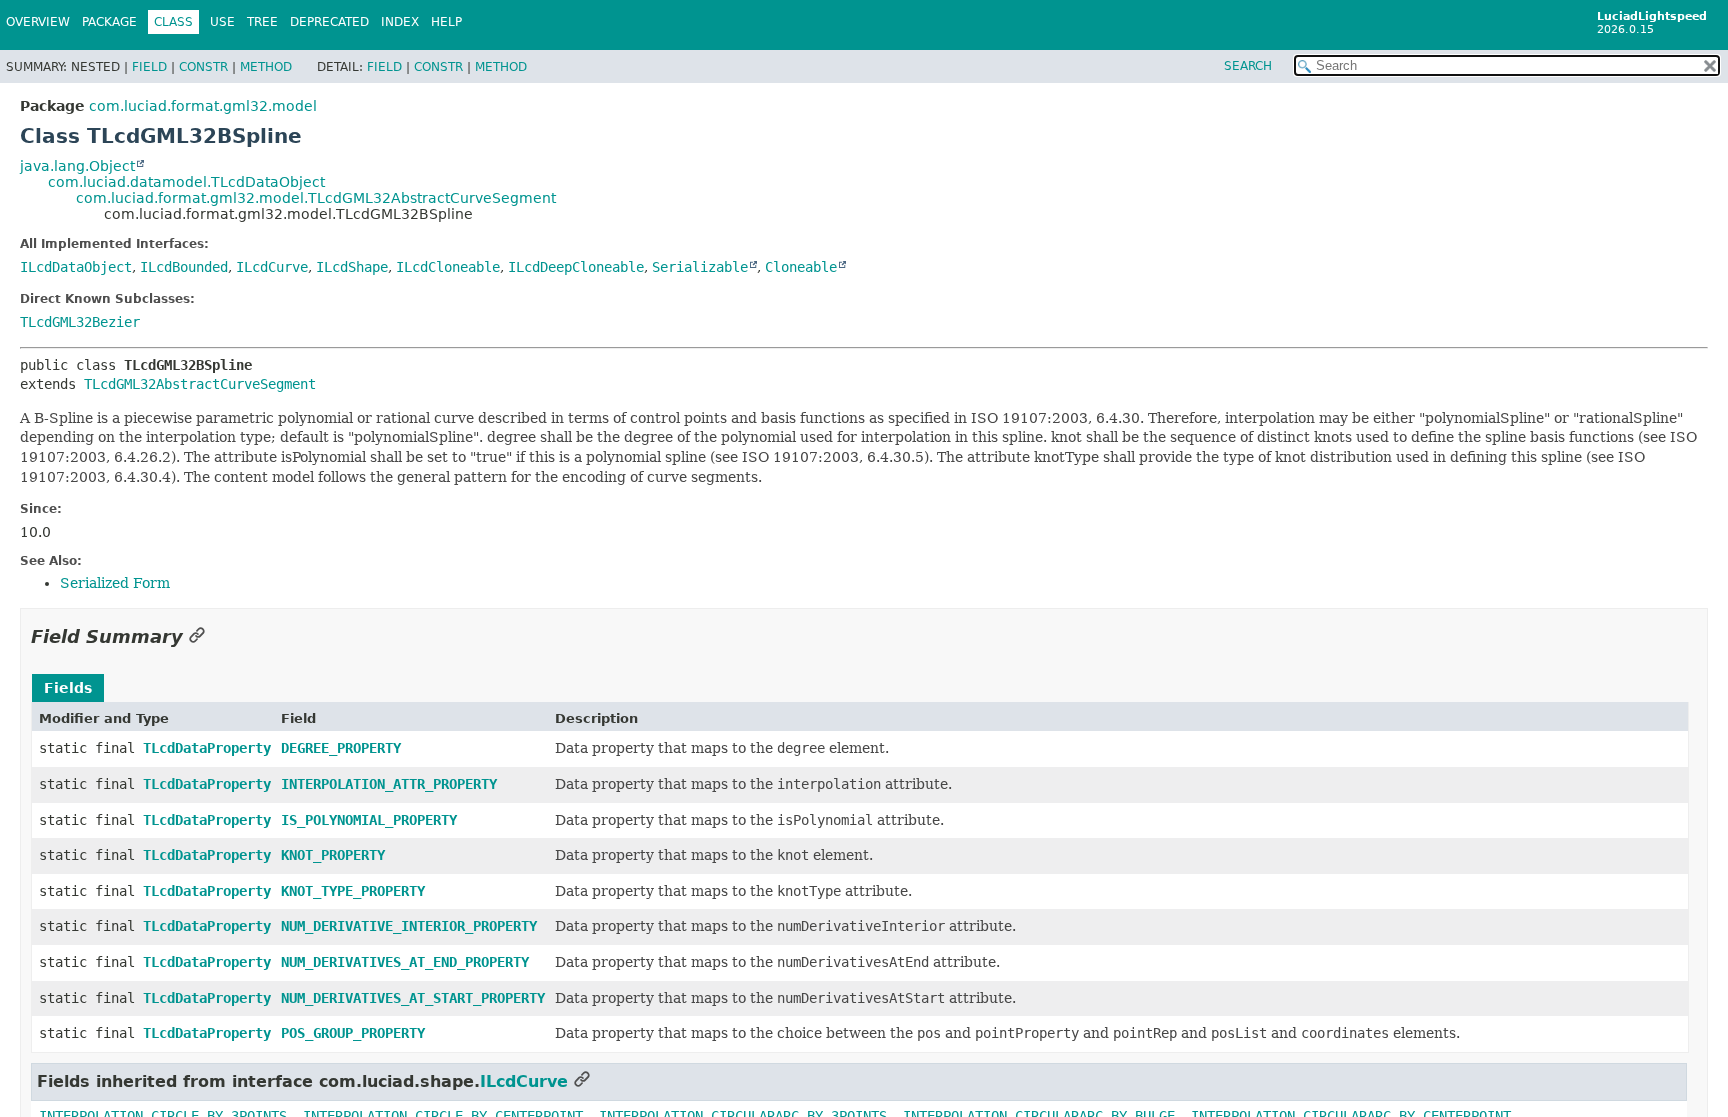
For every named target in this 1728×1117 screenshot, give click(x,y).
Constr (203, 67)
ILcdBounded (184, 267)
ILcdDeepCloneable (576, 267)
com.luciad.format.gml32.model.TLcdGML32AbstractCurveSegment (316, 198)
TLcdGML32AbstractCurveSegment (200, 384)
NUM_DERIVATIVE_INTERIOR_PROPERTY (409, 926)
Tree (262, 22)
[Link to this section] (197, 636)
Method (266, 67)
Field (149, 67)
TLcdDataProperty (207, 748)
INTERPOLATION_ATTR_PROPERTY (389, 784)
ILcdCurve (272, 267)
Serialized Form (115, 583)
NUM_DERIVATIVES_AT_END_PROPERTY (405, 962)
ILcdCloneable (448, 267)
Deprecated (329, 22)
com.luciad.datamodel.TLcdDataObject (186, 182)
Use (222, 22)
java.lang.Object (77, 166)
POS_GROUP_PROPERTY (353, 1033)
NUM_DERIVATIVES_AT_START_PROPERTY (413, 998)
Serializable (700, 267)
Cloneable (801, 267)
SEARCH (1248, 66)
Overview (38, 22)
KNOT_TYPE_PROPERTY (353, 891)
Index (400, 22)
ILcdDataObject (76, 267)
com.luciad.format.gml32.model (203, 106)
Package (109, 22)
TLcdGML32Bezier (80, 322)
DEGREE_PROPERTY (341, 748)
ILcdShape (352, 267)
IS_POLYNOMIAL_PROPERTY (369, 820)
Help (446, 22)
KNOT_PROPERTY (333, 855)
